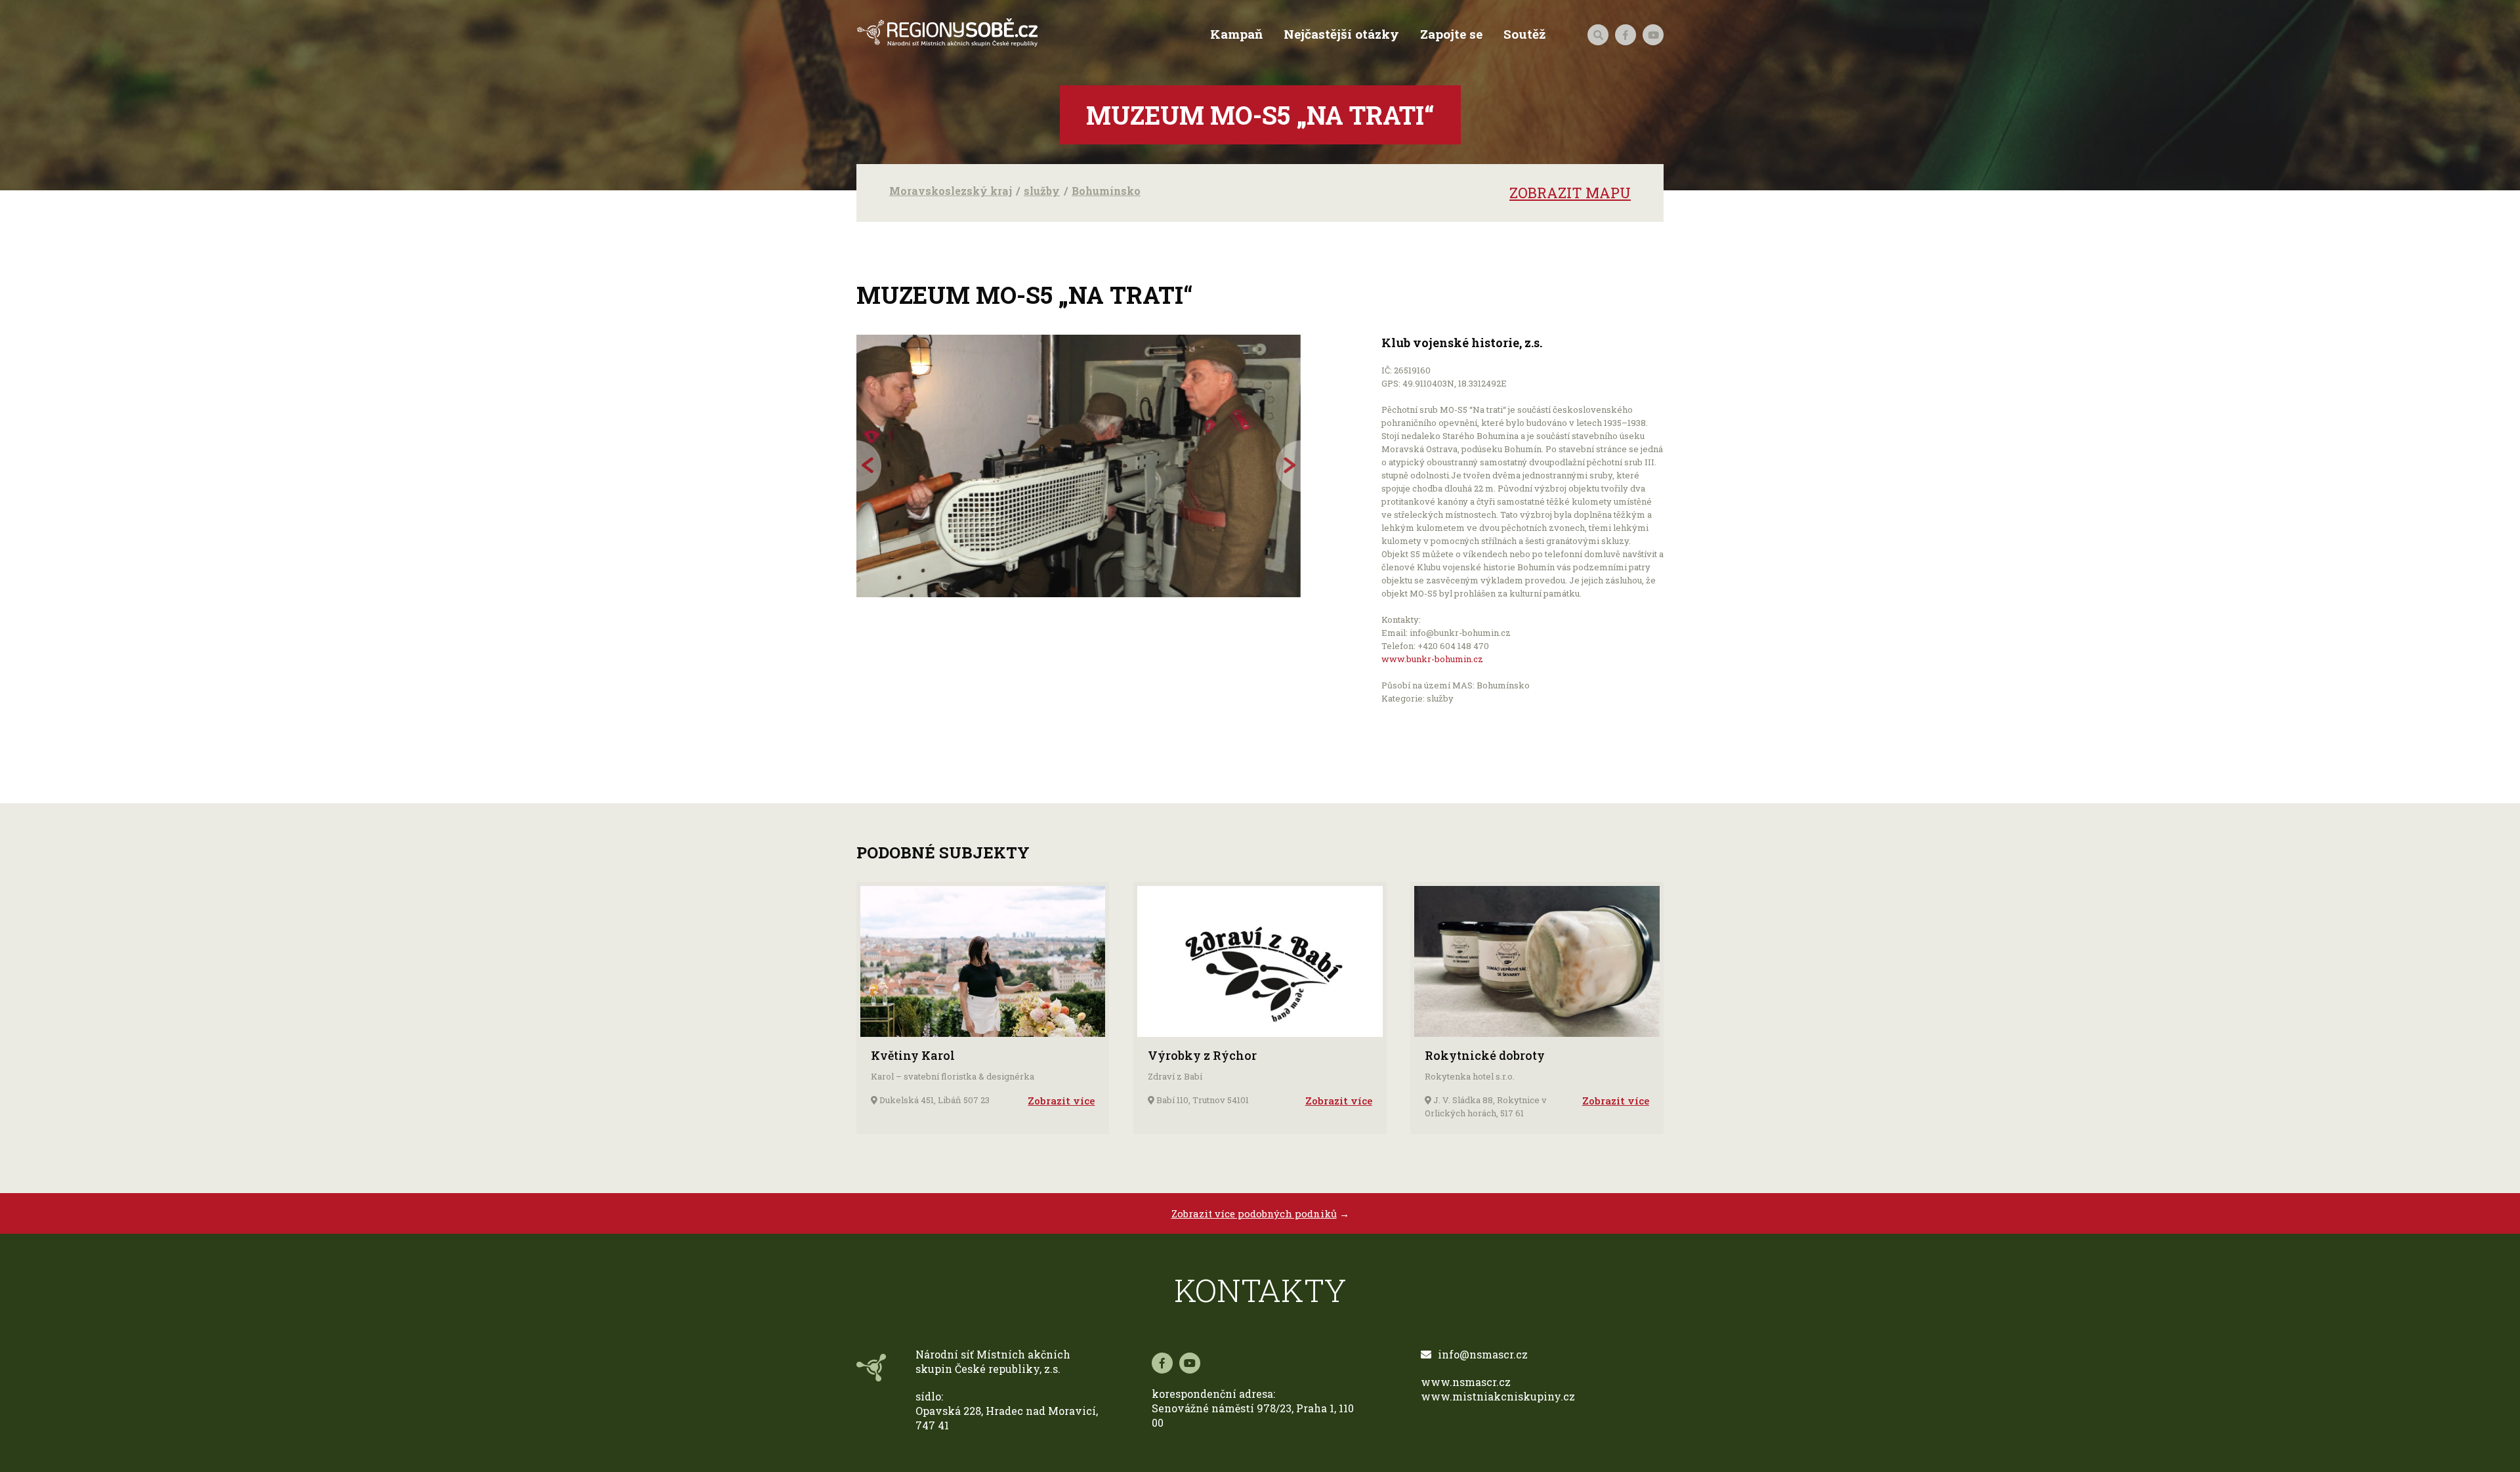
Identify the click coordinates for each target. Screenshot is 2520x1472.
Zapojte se (1451, 34)
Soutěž (1524, 34)
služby (1042, 191)
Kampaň (1236, 34)
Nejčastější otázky (1341, 34)
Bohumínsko (1106, 191)
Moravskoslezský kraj (951, 191)
